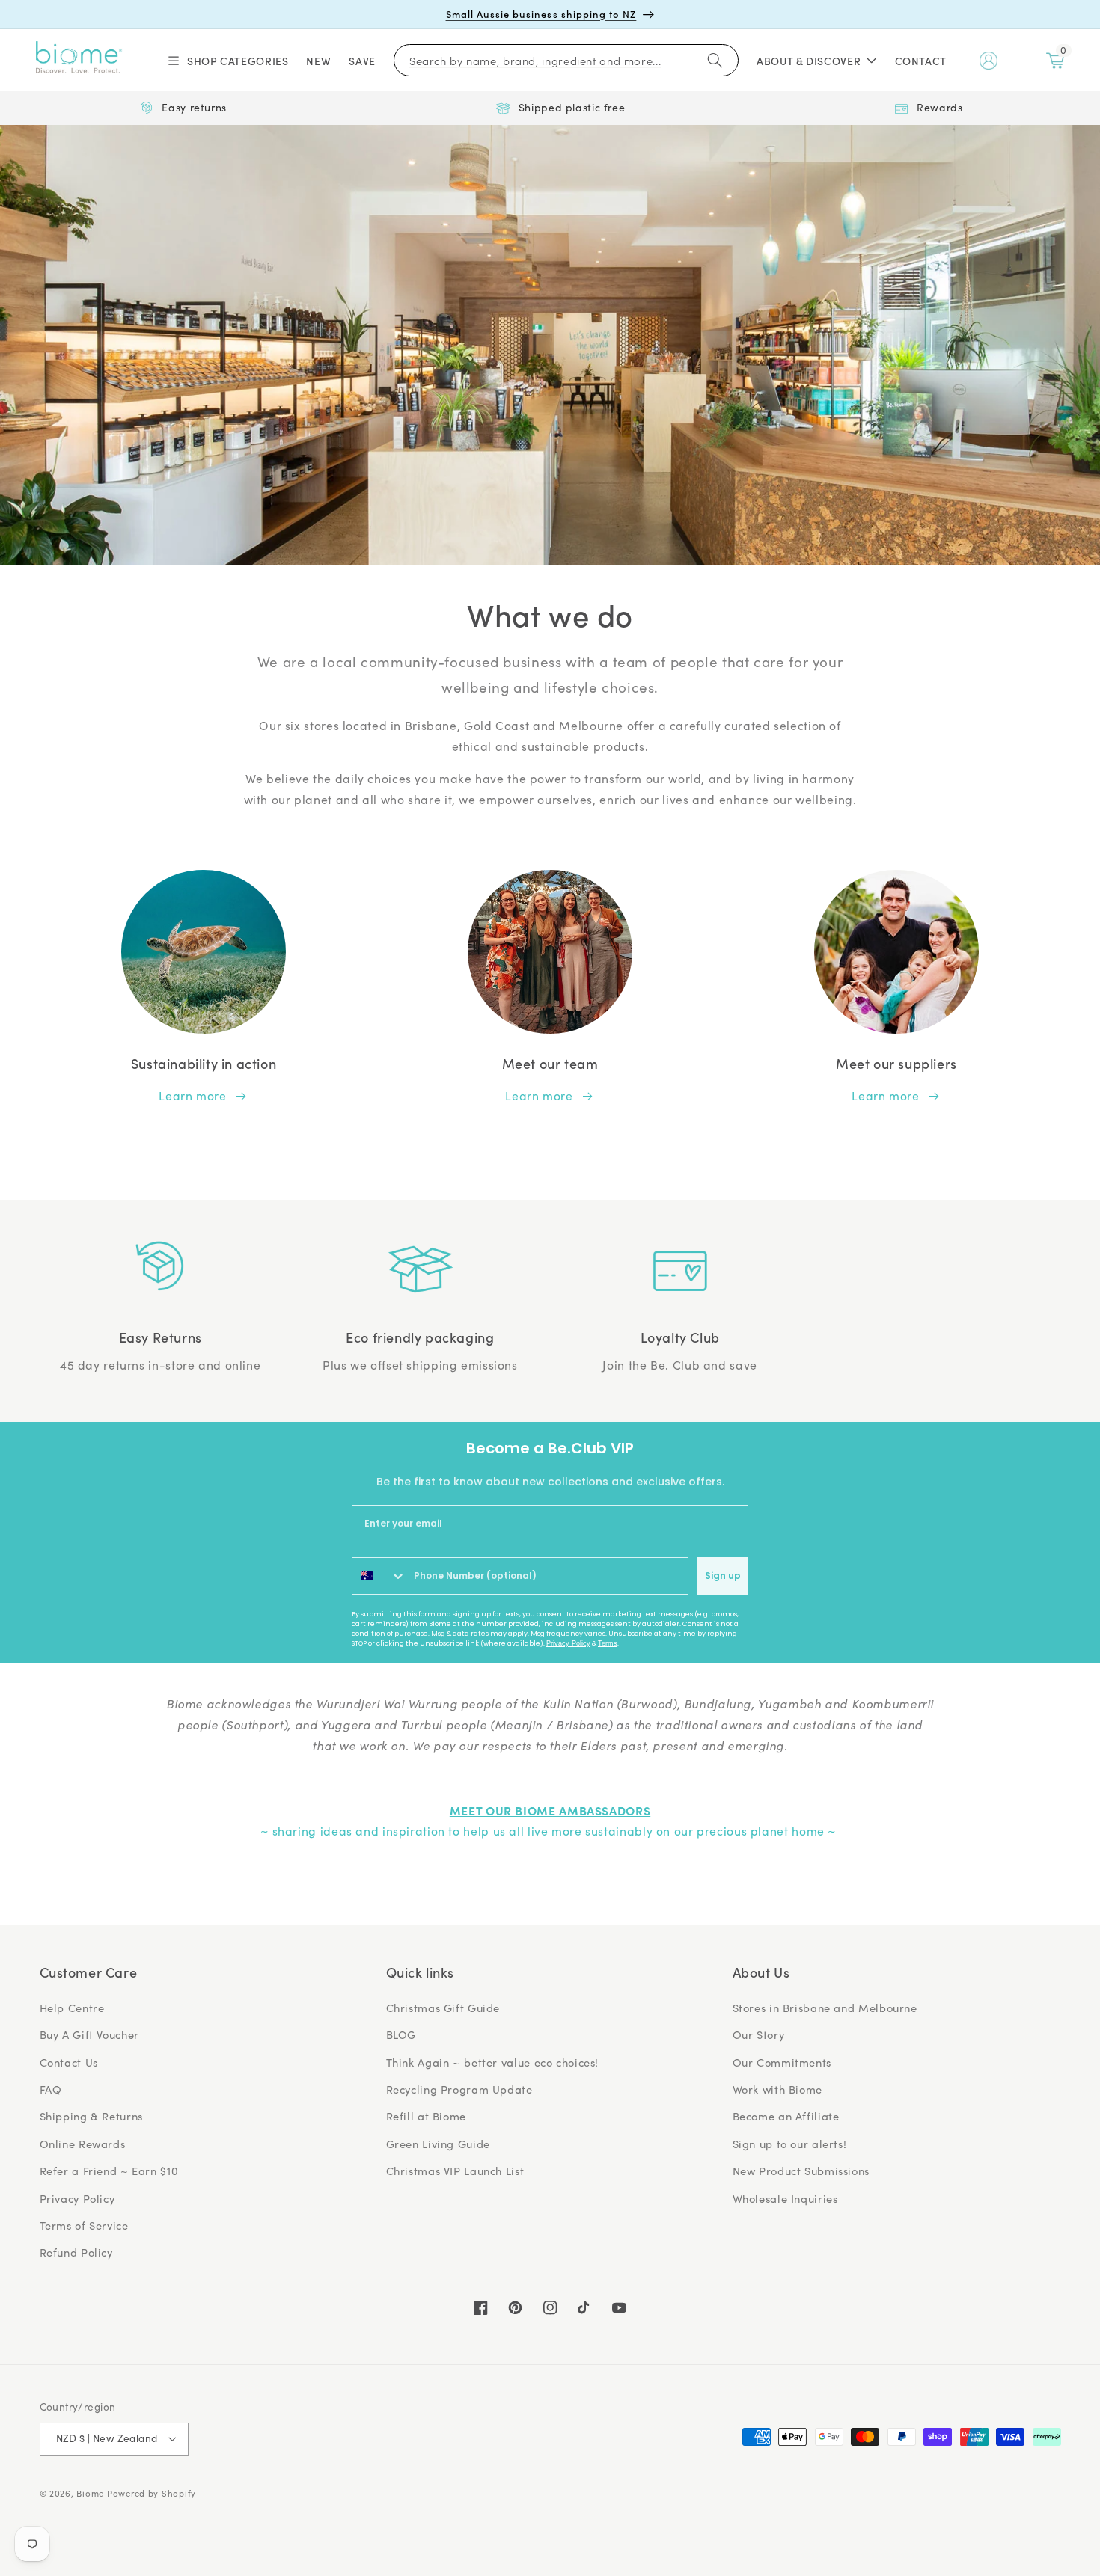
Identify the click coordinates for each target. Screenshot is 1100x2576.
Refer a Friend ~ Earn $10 (109, 2171)
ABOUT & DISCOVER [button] (809, 61)
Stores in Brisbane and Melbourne (825, 2008)
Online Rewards (83, 2144)
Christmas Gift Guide (443, 2008)
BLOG (401, 2034)
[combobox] (379, 1576)
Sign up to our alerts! (790, 2144)
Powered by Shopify (152, 2493)
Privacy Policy (568, 1643)
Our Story (759, 2034)
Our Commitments (782, 2062)
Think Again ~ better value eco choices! (493, 2062)
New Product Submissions (801, 2171)
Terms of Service (84, 2225)
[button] (227, 61)
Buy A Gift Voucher (89, 2034)
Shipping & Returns (91, 2116)
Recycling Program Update (459, 2089)
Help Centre (72, 2008)
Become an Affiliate (786, 2116)
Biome (90, 2493)
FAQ (51, 2089)
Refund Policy (76, 2252)
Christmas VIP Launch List (455, 2171)
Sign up (723, 1576)
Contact (921, 61)
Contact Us (69, 2062)
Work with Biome (777, 2089)
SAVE (362, 61)
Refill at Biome (426, 2116)
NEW (318, 61)
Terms (608, 1643)
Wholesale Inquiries (785, 2198)
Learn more (192, 1095)
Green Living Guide (438, 2144)
